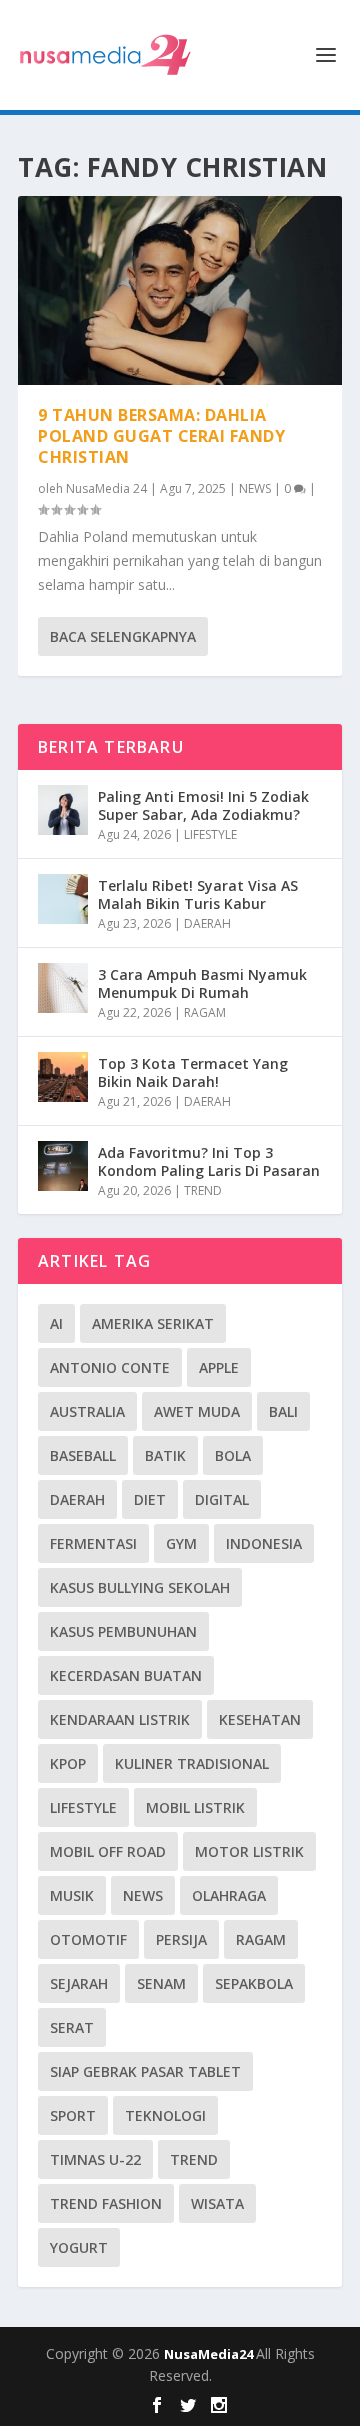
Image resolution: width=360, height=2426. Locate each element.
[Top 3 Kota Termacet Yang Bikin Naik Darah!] (63, 1077)
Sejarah (79, 1983)
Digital (222, 1499)
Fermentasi (93, 1543)
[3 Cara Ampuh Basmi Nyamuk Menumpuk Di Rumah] (63, 988)
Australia (87, 1411)
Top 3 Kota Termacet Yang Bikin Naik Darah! (193, 1072)
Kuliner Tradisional (192, 1763)
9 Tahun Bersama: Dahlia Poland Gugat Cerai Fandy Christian (161, 436)
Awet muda (197, 1411)
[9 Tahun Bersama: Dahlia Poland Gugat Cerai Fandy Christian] (180, 290)
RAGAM (205, 1012)
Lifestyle (83, 1807)
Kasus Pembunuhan (123, 1631)
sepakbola (254, 1983)
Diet (150, 1499)
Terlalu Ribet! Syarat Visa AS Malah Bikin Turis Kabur (198, 894)
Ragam (261, 1939)
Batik (165, 1455)
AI (56, 1323)
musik (72, 1895)
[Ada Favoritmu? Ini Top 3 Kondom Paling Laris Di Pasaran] (63, 1166)
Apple (219, 1367)
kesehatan (260, 1719)
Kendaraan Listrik (120, 1719)
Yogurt (79, 2247)
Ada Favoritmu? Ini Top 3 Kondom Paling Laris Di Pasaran (209, 1161)
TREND (203, 1190)
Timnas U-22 (95, 2159)
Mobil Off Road (108, 1851)
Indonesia (264, 1543)
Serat (72, 2027)
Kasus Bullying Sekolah (140, 1587)
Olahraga (229, 1895)
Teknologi (165, 2115)
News (143, 1895)
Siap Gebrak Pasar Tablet (145, 2071)
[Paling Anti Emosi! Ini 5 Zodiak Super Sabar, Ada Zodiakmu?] (63, 810)
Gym (181, 1543)
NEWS (255, 488)
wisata (217, 2203)
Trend (194, 2159)
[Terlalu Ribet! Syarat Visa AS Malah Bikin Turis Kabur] (63, 899)
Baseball (83, 1455)
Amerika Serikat (153, 1323)
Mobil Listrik (195, 1807)
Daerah (77, 1499)
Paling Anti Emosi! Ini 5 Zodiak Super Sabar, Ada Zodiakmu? (203, 805)
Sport (73, 2115)
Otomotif (88, 1939)
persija (181, 1939)
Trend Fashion (106, 2203)
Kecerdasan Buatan (126, 1675)
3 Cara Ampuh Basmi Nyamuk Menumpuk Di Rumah (202, 983)
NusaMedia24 (210, 2354)
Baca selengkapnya (123, 636)
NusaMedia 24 (106, 488)
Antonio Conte (110, 1367)
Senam (161, 1983)
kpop (68, 1763)
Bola (233, 1455)
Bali (283, 1411)
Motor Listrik (249, 1851)
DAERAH (207, 923)
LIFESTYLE (210, 834)
